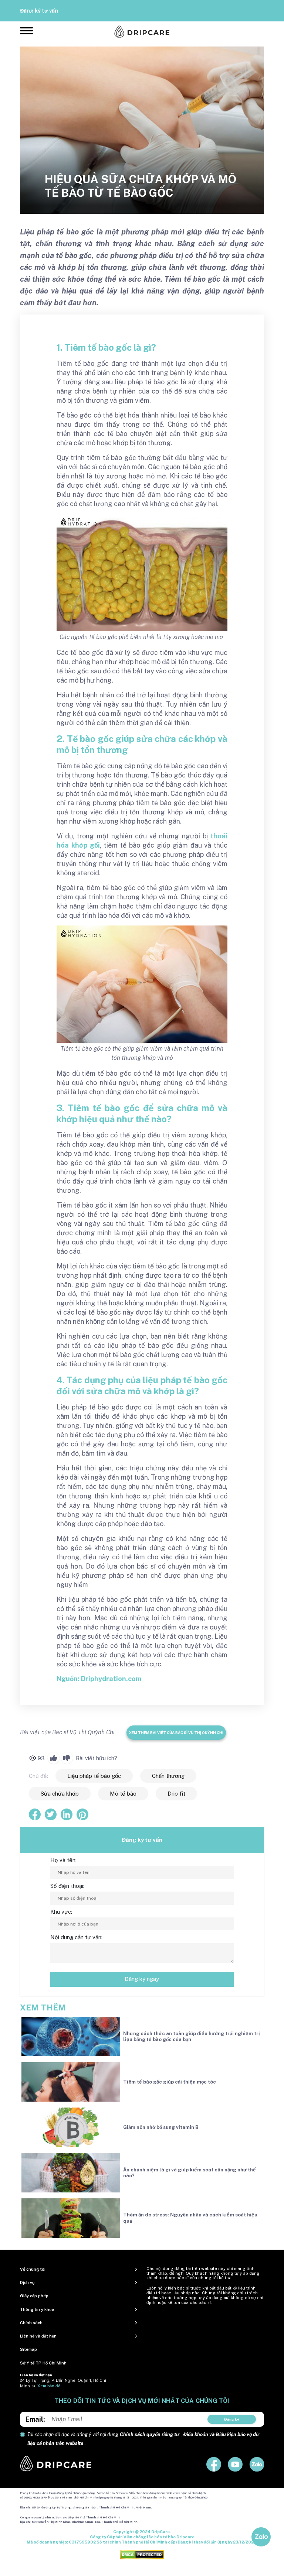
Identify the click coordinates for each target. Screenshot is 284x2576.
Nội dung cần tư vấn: (76, 1937)
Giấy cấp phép (34, 2296)
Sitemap (28, 2349)
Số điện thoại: (67, 1886)
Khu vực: (61, 1912)
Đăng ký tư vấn (39, 11)
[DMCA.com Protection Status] (142, 2555)
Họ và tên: (63, 1860)
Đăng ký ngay (142, 1979)
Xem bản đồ (49, 2386)
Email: (35, 2419)
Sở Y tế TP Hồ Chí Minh (43, 2363)
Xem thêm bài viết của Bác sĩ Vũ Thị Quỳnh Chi (176, 1732)
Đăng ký (232, 2419)
